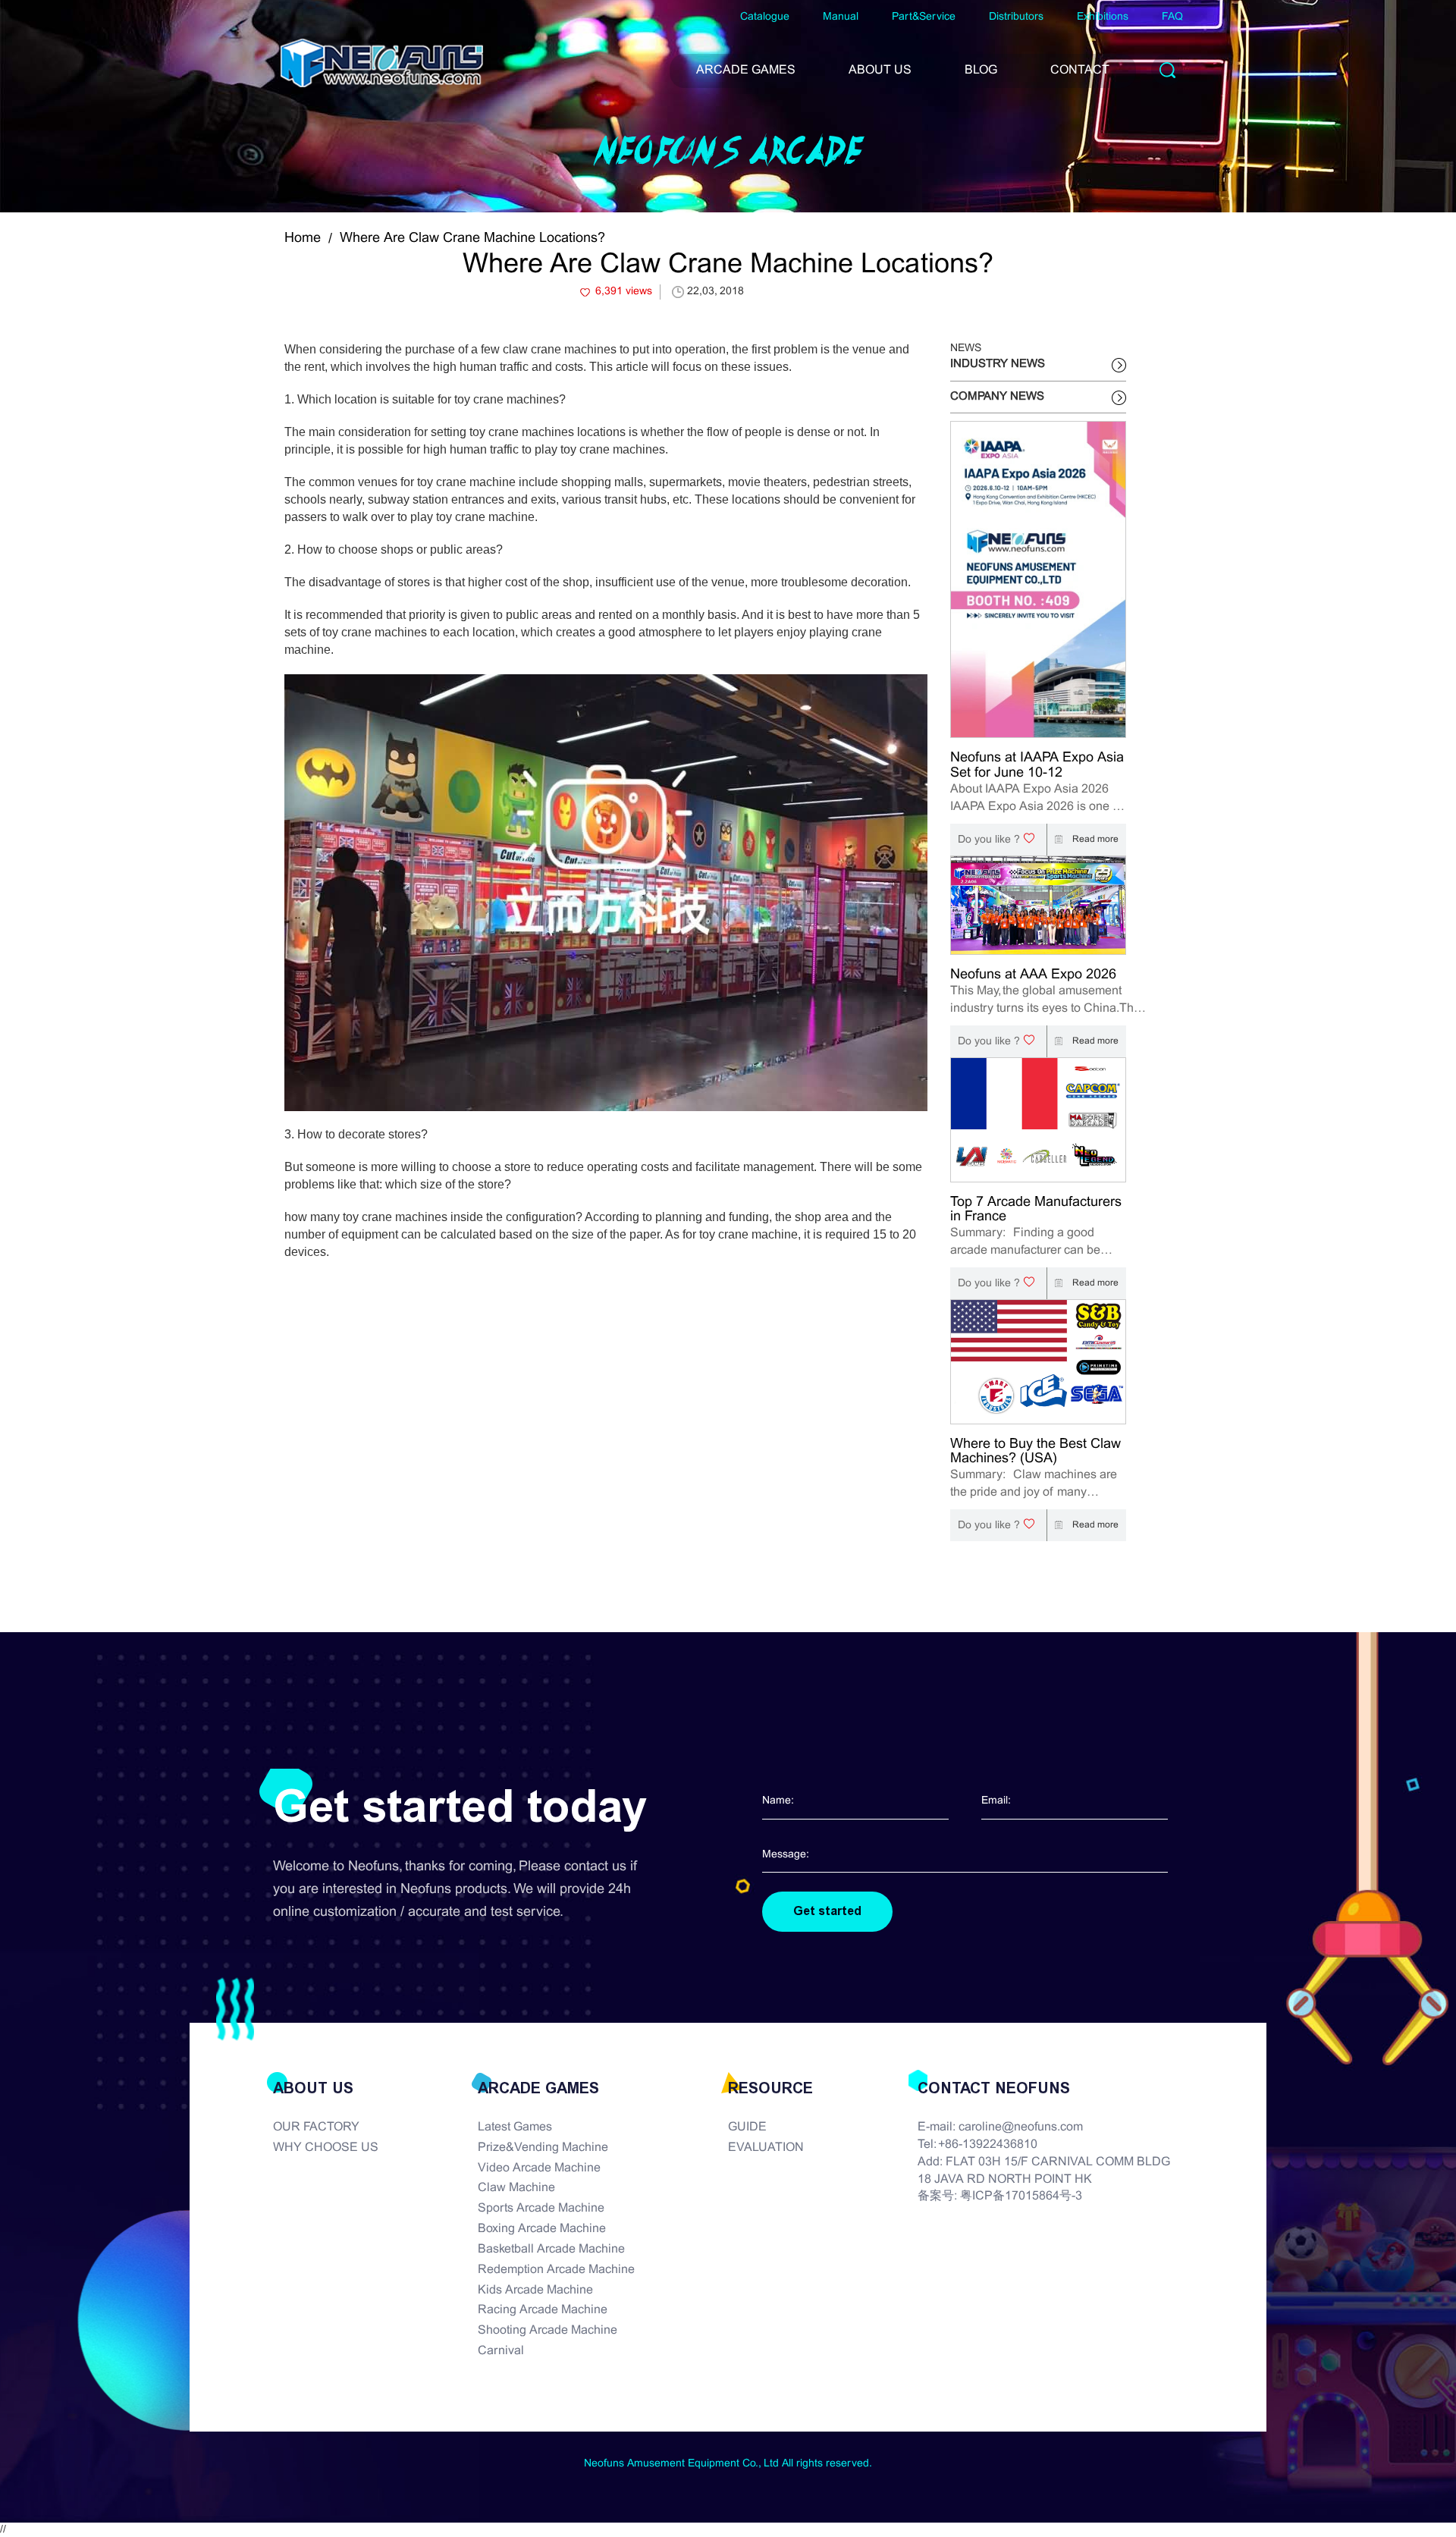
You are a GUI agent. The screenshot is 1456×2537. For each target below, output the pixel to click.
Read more (1094, 840)
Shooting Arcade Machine (548, 2330)
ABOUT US (880, 70)
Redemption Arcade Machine (556, 2270)
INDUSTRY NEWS (998, 364)
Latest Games (515, 2127)
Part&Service (924, 17)
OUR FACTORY (316, 2127)
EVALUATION (766, 2148)
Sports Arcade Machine (541, 2208)
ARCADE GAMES (746, 70)
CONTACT (1080, 70)
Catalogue (765, 17)
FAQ (1172, 17)
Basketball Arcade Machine (551, 2249)
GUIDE (747, 2127)
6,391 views (624, 292)
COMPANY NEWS (997, 397)
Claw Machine (516, 2188)
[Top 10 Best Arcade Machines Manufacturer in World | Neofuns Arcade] (382, 63)
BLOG (981, 70)
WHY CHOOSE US (326, 2148)
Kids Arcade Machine (535, 2290)
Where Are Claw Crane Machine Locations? (472, 239)
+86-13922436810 (988, 2145)
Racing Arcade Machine (543, 2310)
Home (303, 239)
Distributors (1016, 17)
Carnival (501, 2351)
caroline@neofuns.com (1021, 2127)
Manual (841, 17)
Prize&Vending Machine (543, 2148)
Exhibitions (1103, 17)
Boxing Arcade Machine (542, 2229)
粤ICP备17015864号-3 (1021, 2196)
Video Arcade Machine (539, 2168)
